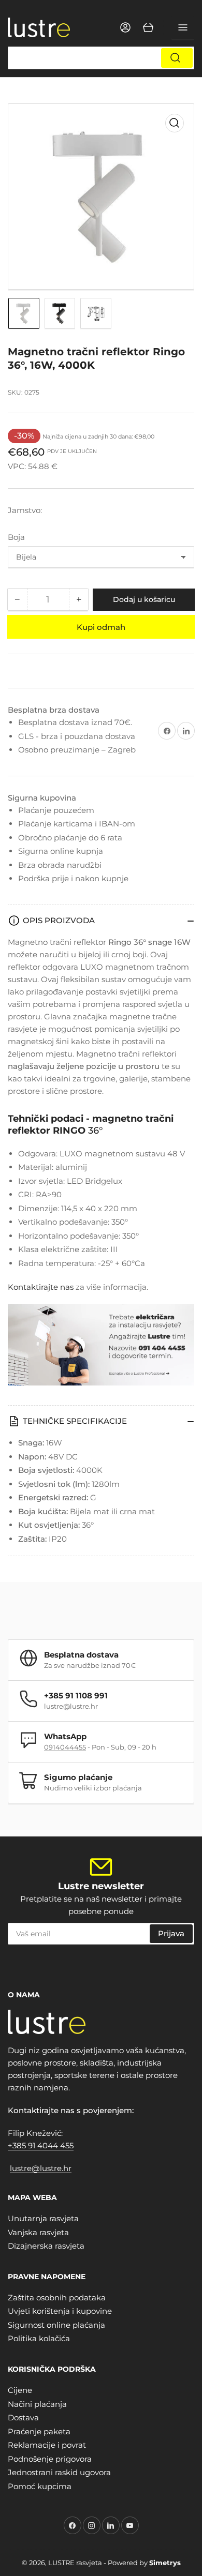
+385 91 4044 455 (41, 2145)
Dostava (23, 2417)
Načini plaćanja (37, 2404)
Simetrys (165, 2563)
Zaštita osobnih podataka (57, 2298)
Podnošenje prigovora (50, 2459)
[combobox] (101, 58)
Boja (16, 537)
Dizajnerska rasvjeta (46, 2246)
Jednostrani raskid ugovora (59, 2472)
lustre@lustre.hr (41, 2168)
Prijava (171, 1933)
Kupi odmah (101, 627)
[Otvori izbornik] (183, 27)
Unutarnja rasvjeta (43, 2218)
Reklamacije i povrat (47, 2445)
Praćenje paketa (39, 2431)
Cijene (20, 2390)
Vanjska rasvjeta (38, 2232)
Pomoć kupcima (40, 2486)
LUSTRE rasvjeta (75, 2563)
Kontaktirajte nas (41, 1287)
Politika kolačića (39, 2338)
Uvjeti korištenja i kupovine (60, 2311)
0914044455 (65, 1747)
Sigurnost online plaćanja (56, 2325)
